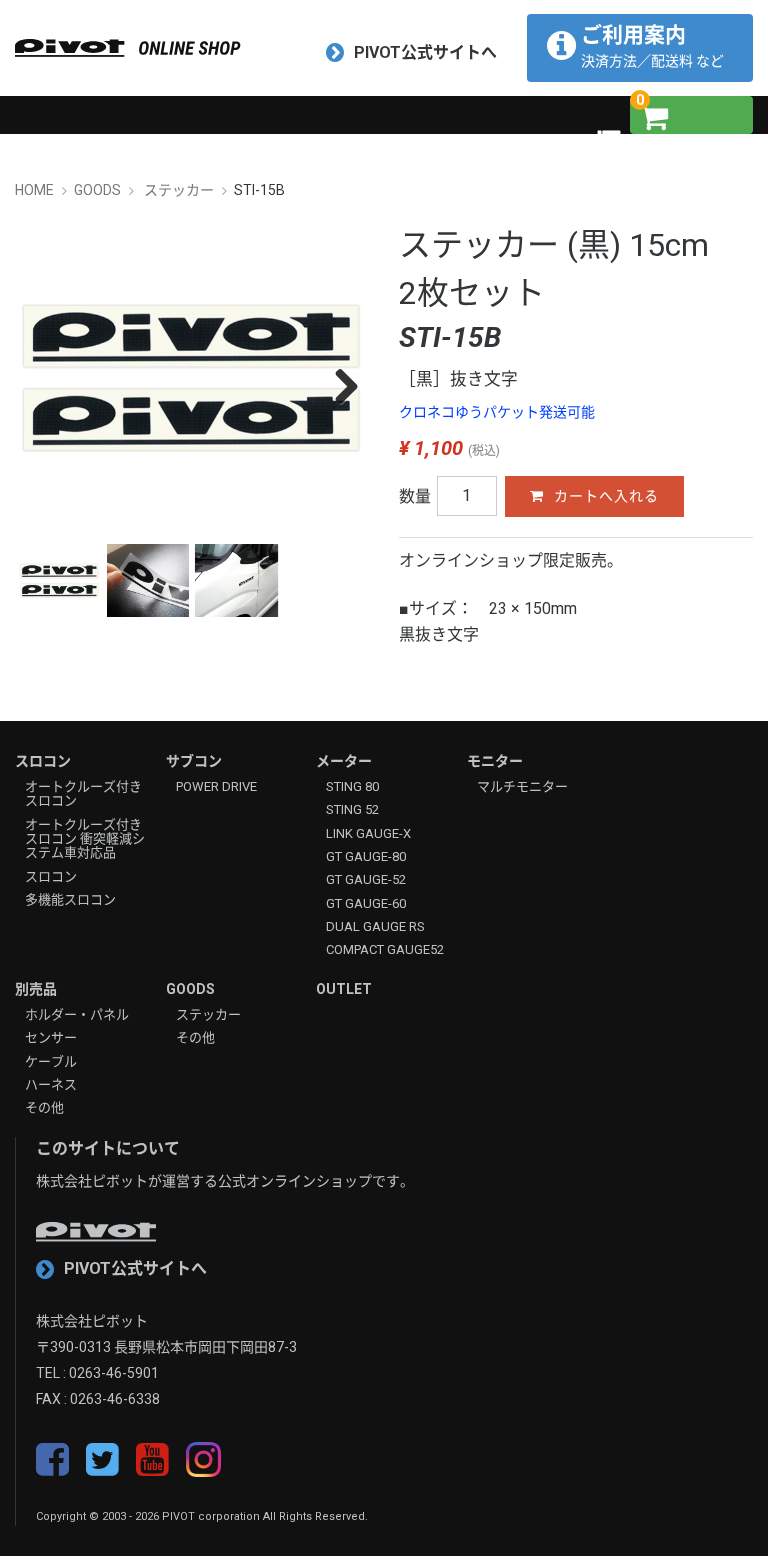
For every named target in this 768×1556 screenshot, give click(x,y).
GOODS (190, 989)
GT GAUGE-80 (366, 857)
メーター (344, 761)
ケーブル (51, 1062)
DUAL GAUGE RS (375, 927)
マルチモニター (522, 787)
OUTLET (344, 989)
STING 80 (352, 787)
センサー (51, 1038)
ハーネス (51, 1085)
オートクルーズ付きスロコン (83, 794)
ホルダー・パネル (77, 1015)
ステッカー (208, 1015)
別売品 (36, 989)
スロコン (43, 761)
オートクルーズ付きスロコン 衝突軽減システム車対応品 (85, 839)
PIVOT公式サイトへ (425, 52)
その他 (44, 1108)
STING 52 (352, 810)
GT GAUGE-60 (366, 904)
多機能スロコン (70, 900)
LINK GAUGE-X (368, 834)
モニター (495, 761)
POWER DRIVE (216, 787)
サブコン (194, 761)
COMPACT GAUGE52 (385, 950)
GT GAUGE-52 (366, 880)
